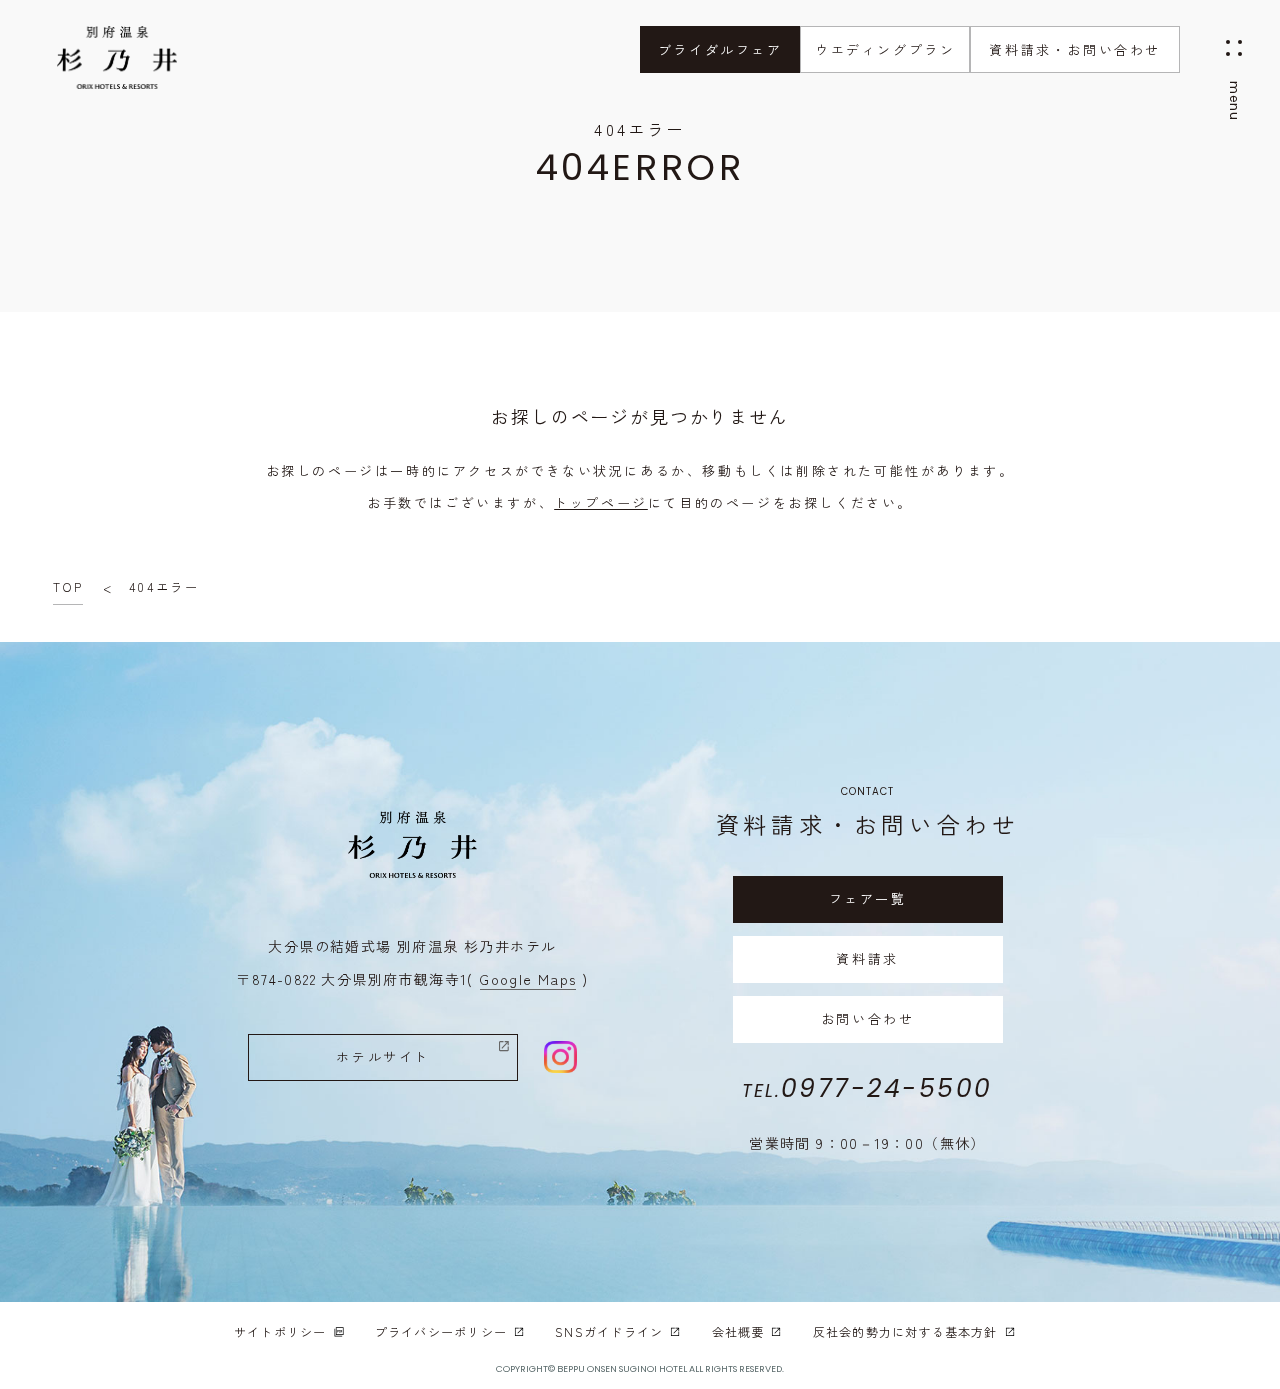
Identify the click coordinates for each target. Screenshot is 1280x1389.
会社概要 (738, 1331)
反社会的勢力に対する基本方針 (905, 1331)
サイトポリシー (280, 1331)
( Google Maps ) (527, 979)
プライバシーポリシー (441, 1331)
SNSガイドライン (609, 1331)
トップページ (601, 502)
